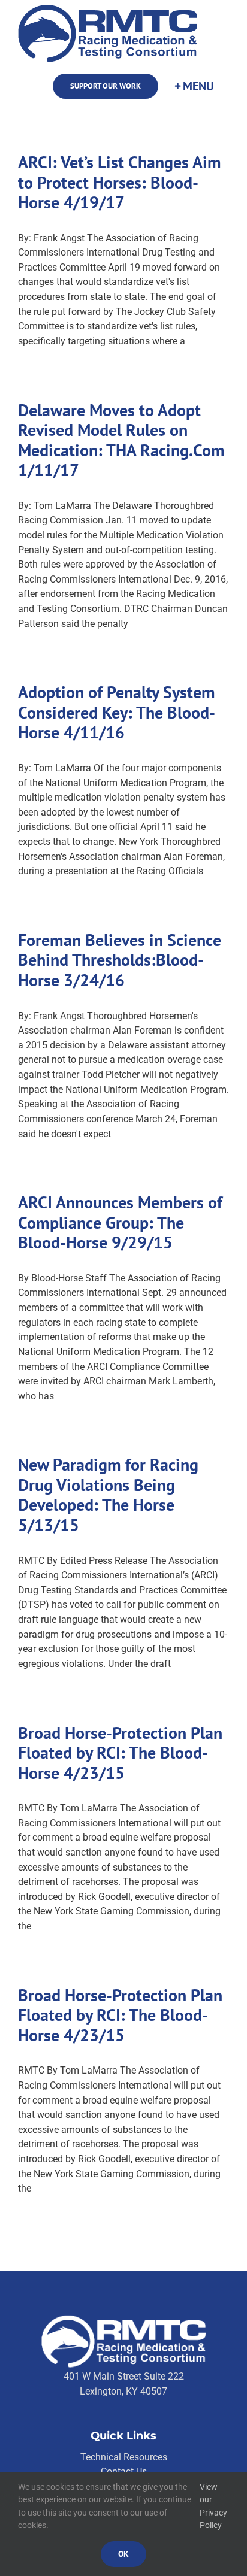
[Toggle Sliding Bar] (194, 87)
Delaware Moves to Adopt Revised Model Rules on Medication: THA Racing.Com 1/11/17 (121, 440)
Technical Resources (124, 2457)
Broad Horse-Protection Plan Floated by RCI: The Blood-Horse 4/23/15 (120, 1753)
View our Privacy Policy (213, 2506)
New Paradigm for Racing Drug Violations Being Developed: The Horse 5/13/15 (108, 1495)
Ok (123, 2554)
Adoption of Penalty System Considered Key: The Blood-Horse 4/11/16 (117, 712)
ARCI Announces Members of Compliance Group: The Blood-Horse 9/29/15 (120, 1222)
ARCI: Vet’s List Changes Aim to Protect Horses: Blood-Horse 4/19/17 (120, 182)
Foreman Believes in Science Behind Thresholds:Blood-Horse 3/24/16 (120, 960)
